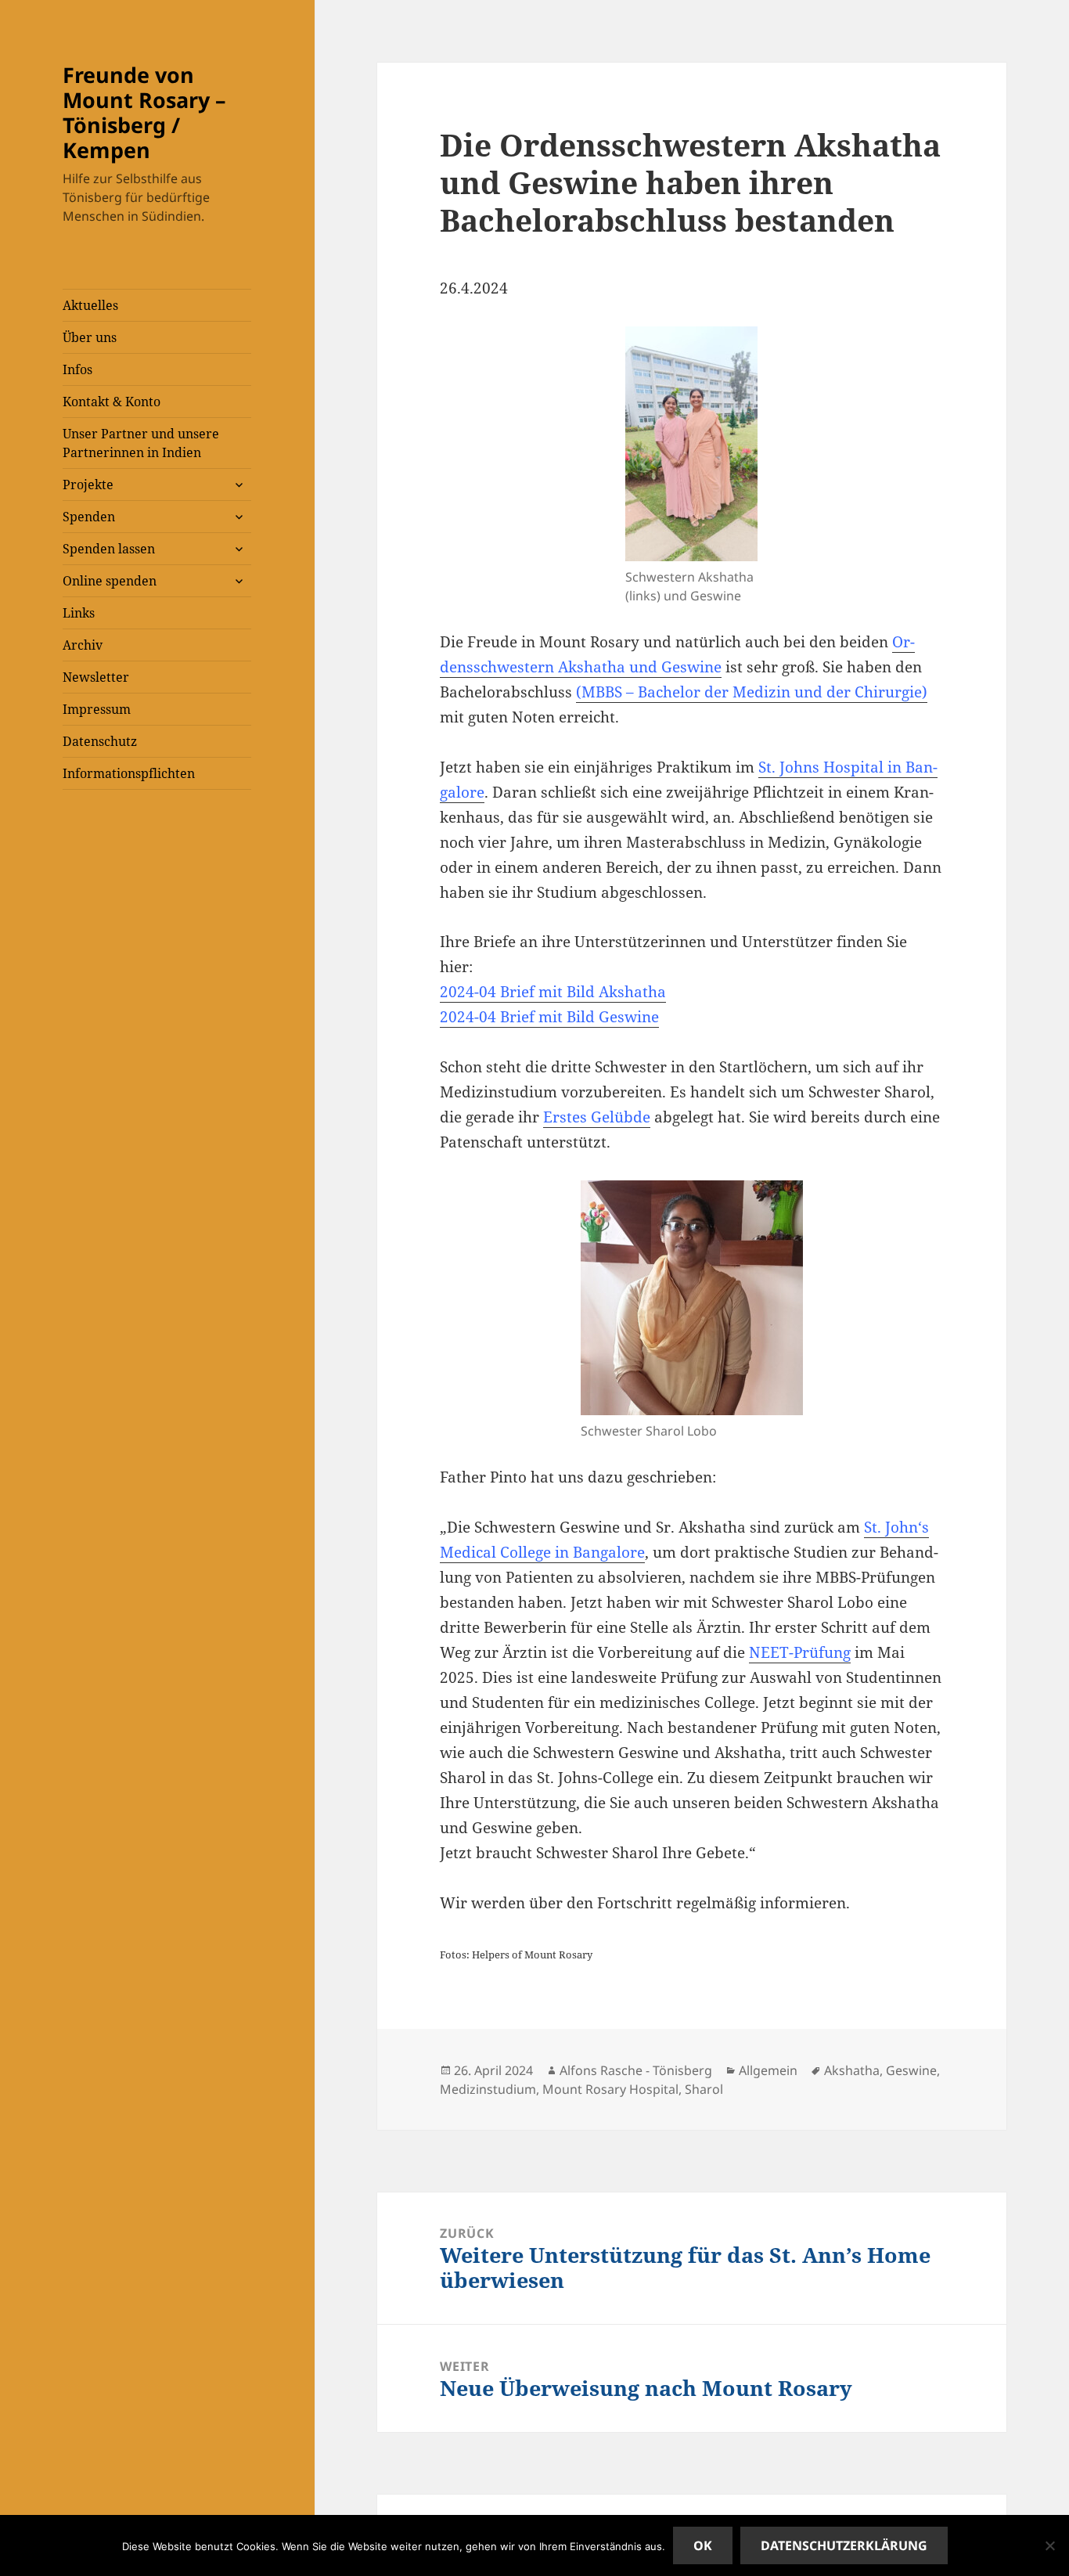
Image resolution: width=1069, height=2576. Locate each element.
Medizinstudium (488, 2089)
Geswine (911, 2070)
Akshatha (852, 2070)
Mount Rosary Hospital (610, 2089)
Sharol (704, 2089)
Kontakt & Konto (112, 402)
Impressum (97, 709)
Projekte (88, 485)
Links (79, 613)
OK (703, 2545)
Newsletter (96, 677)
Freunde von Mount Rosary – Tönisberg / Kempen (144, 112)
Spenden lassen (109, 549)
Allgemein (768, 2070)
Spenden (89, 517)
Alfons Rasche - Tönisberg (636, 2070)
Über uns (90, 337)
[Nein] (1049, 2545)
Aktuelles (90, 305)
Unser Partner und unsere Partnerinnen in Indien (141, 443)
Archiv (83, 645)
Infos (77, 369)
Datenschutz (100, 741)
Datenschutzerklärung (844, 2545)
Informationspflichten (129, 773)
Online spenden (110, 581)
